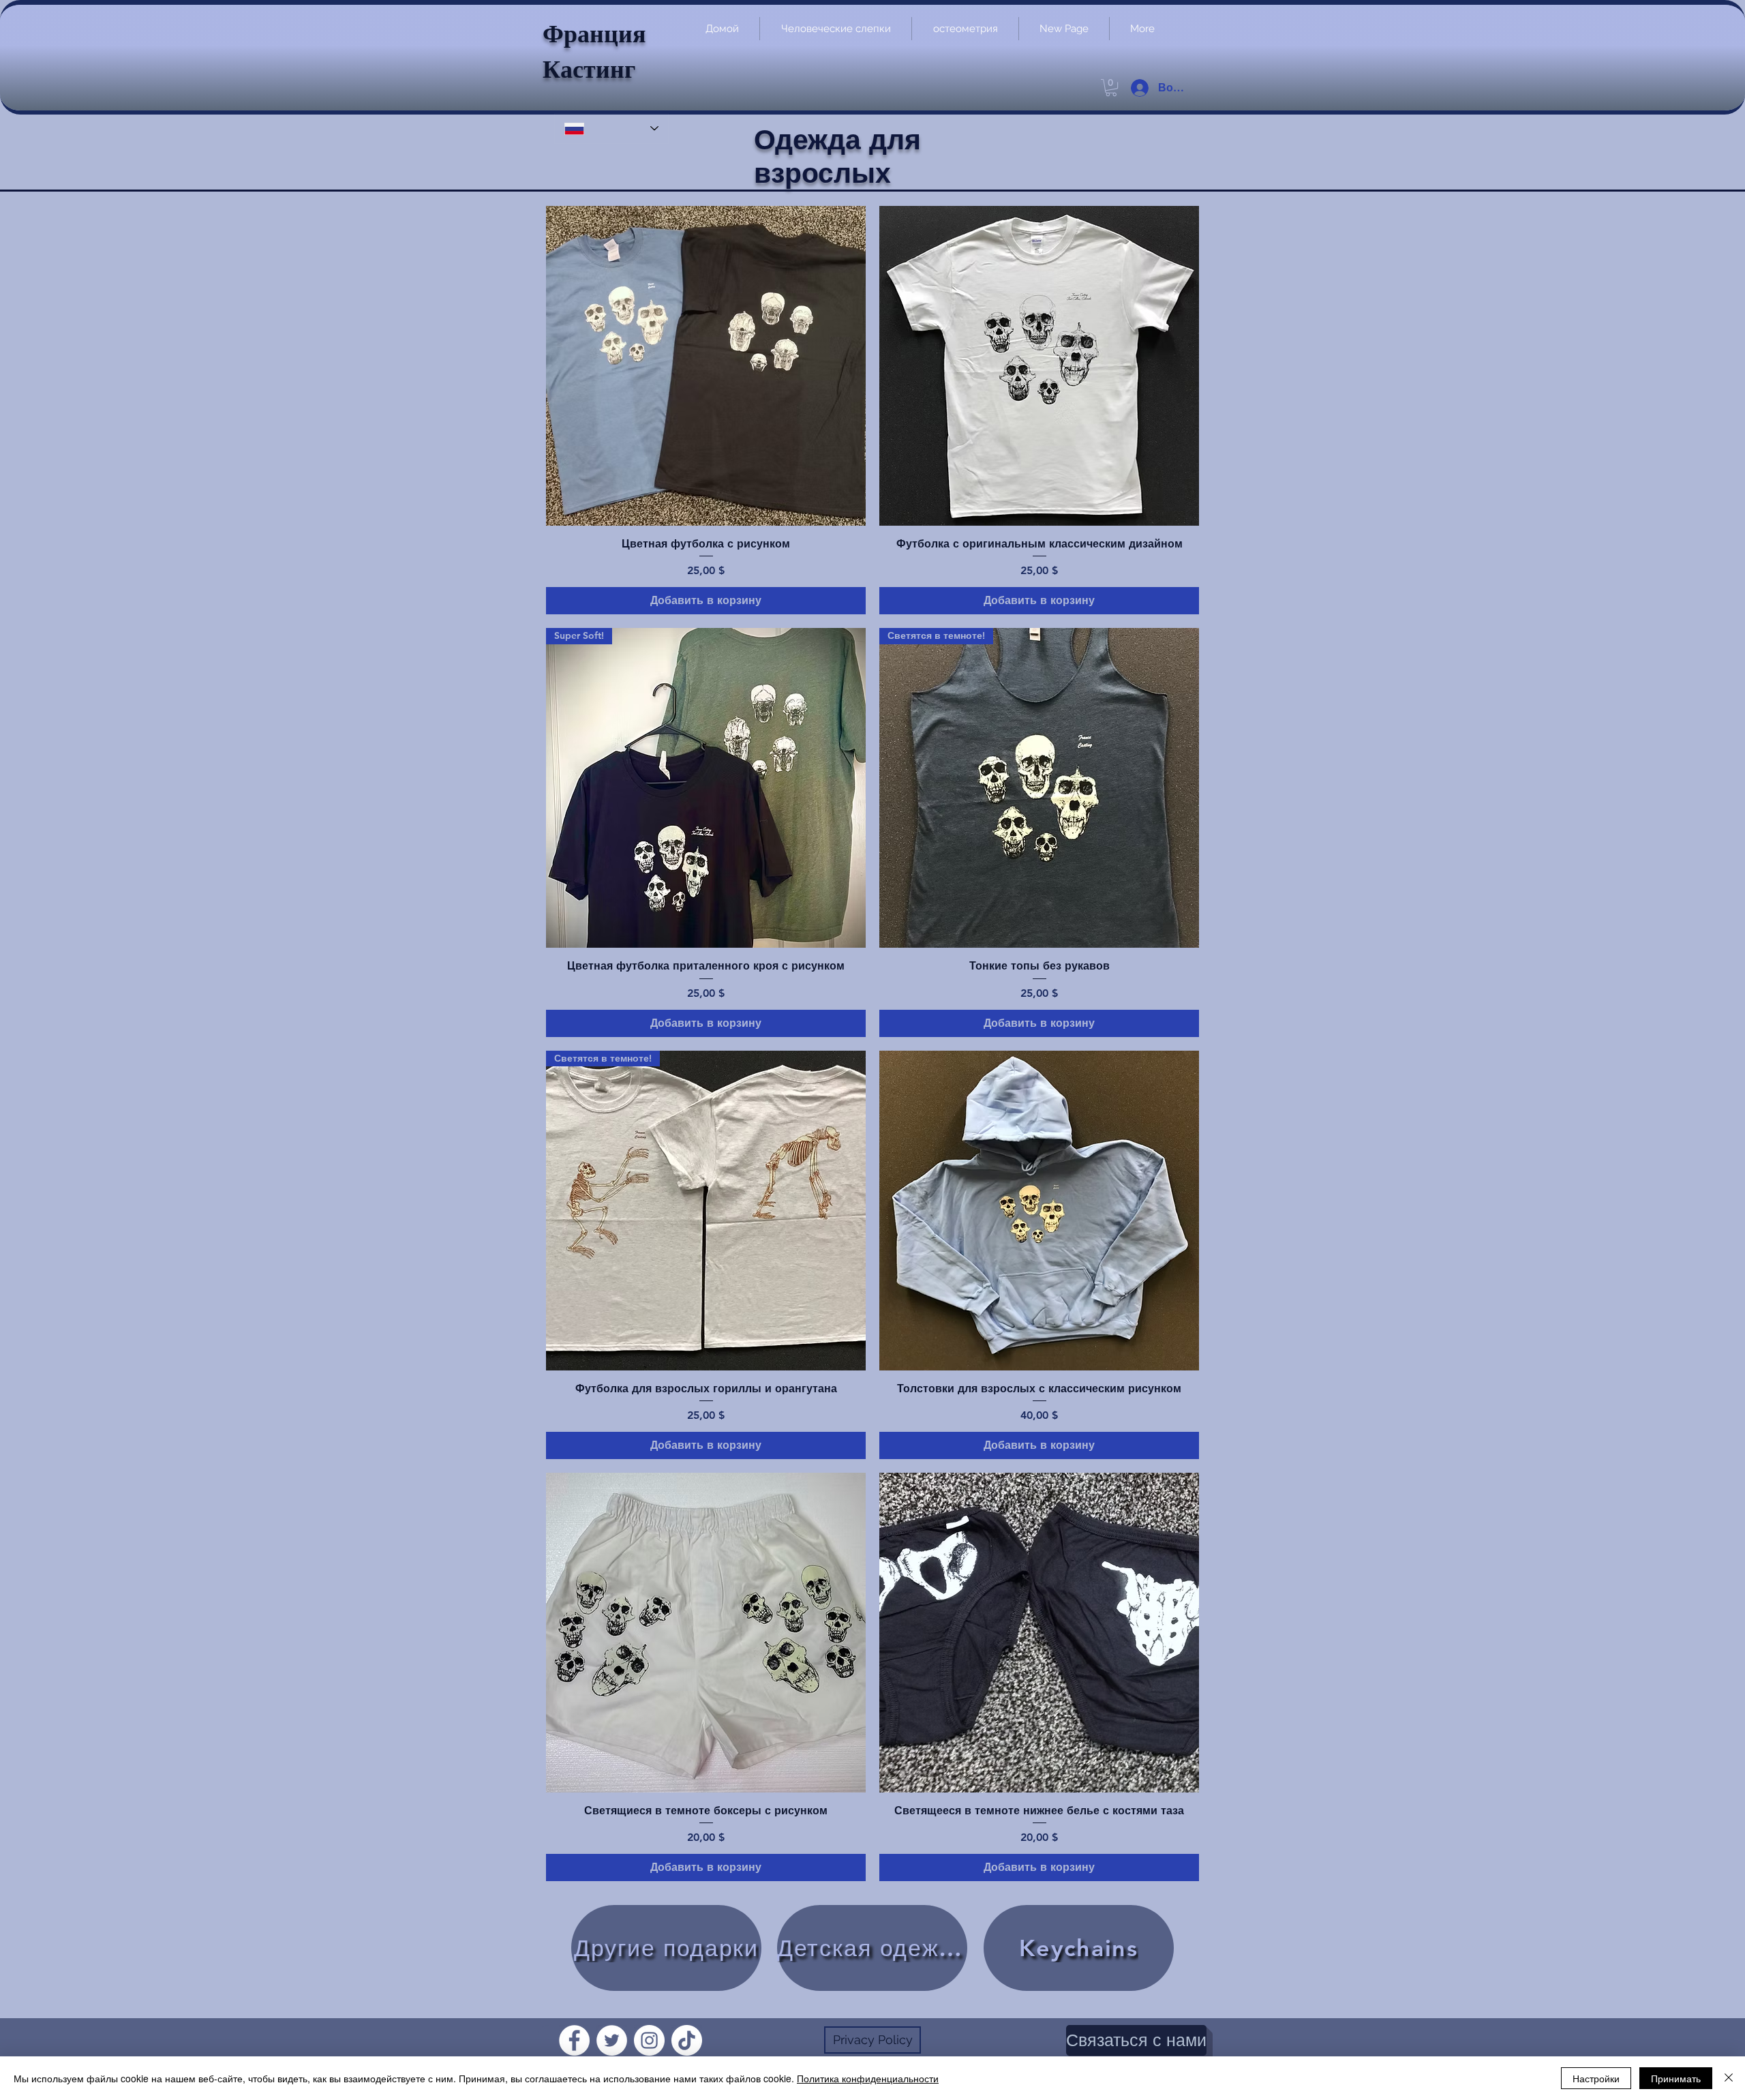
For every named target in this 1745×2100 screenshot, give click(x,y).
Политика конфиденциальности (868, 2078)
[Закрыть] (1729, 2078)
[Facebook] (574, 2040)
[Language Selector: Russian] (611, 129)
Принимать (1676, 2078)
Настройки (1596, 2078)
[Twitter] (612, 2040)
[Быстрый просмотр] (706, 366)
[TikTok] (687, 2040)
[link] (1111, 88)
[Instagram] (649, 2040)
